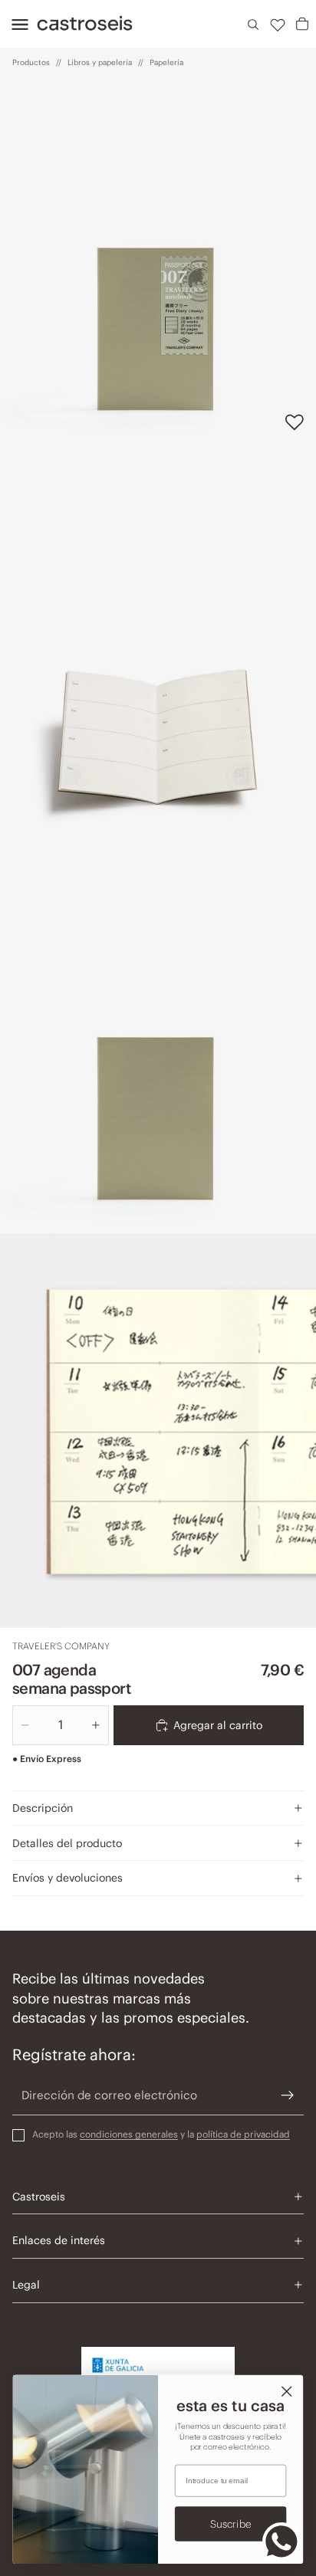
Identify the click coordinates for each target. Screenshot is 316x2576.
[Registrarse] (288, 2095)
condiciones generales (129, 2134)
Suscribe (231, 2523)
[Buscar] (253, 25)
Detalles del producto (67, 1843)
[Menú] (15, 25)
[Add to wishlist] (295, 422)
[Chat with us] (281, 2542)
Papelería (166, 62)
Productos (31, 62)
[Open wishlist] (278, 25)
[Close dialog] (286, 2391)
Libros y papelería (100, 62)
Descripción (43, 1808)
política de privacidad (243, 2134)
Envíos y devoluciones (67, 1878)
